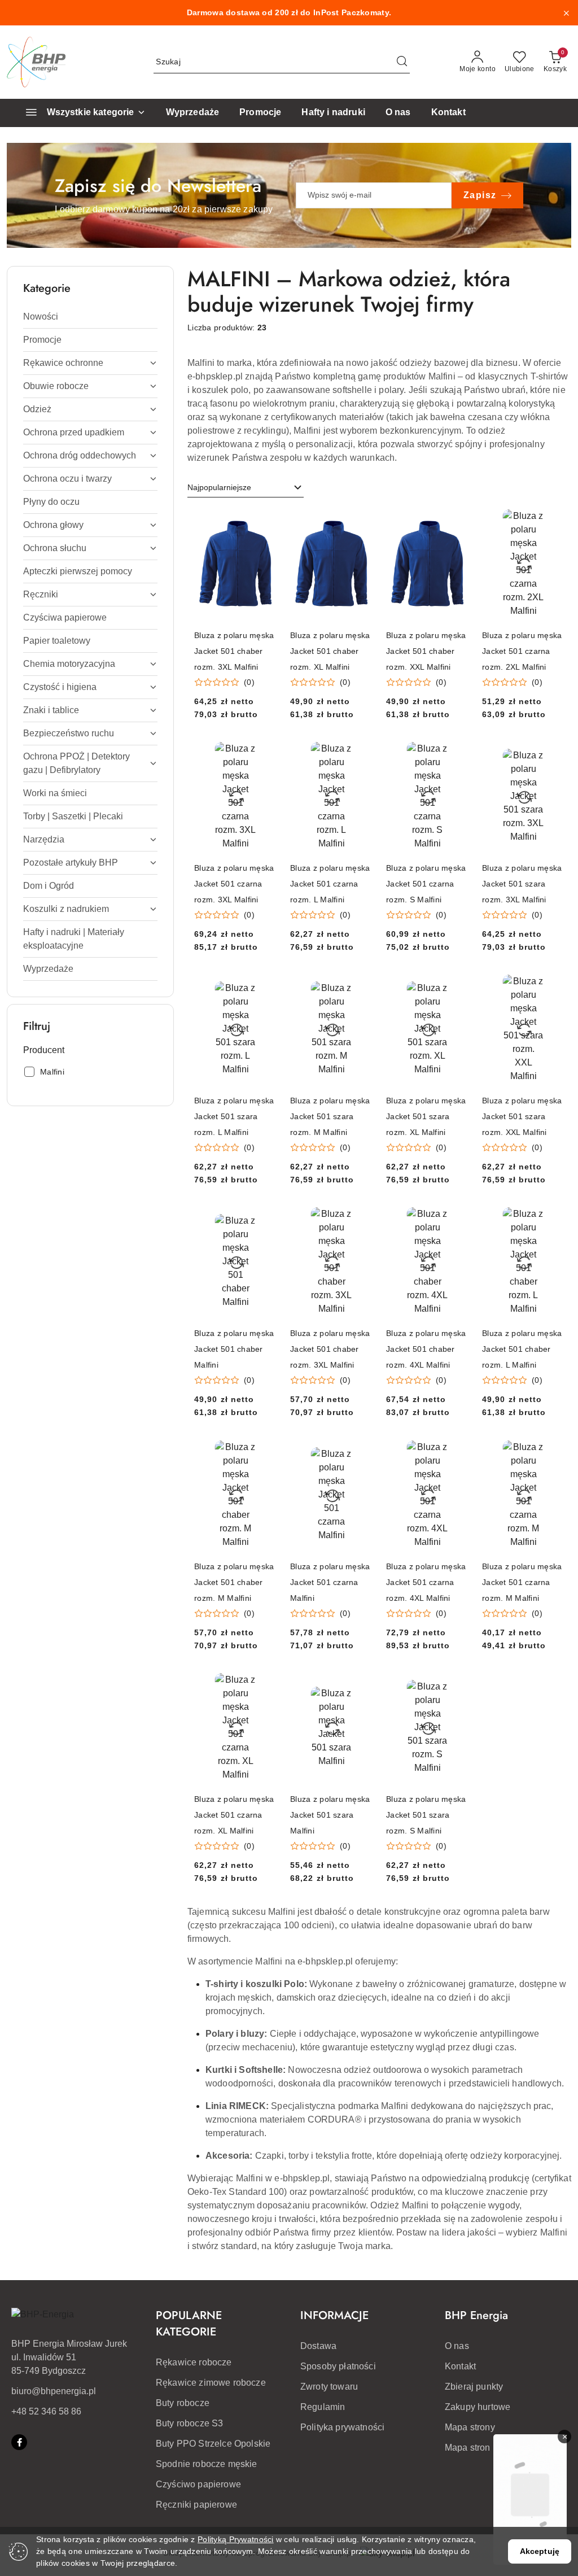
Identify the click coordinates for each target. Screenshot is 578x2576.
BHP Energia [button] (476, 2315)
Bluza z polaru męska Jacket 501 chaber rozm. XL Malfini (330, 651)
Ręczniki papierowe (196, 2505)
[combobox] (246, 488)
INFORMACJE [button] (334, 2315)
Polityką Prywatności (236, 2539)
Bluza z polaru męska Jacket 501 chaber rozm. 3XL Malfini (234, 651)
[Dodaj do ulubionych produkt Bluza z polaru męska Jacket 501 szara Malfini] (360, 1686)
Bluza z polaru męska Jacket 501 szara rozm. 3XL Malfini (522, 884)
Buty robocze (183, 2403)
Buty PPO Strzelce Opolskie (213, 2444)
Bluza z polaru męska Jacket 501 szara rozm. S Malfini (426, 1815)
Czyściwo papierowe (198, 2484)
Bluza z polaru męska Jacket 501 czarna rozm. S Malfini (426, 884)
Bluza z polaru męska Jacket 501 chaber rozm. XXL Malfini (426, 651)
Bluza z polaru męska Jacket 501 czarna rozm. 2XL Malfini (522, 651)
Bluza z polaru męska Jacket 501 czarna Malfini (330, 1582)
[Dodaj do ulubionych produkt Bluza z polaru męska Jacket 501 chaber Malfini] (264, 1220)
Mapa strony (470, 2427)
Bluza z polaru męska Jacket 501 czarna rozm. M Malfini (522, 1582)
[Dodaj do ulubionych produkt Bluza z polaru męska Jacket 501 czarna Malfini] (360, 1452)
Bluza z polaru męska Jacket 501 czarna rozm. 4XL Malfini (426, 1582)
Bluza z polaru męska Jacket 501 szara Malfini (330, 1815)
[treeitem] (90, 317)
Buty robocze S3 (189, 2423)
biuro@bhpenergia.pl (54, 2391)
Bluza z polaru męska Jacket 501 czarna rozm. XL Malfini (234, 1815)
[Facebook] (19, 2442)
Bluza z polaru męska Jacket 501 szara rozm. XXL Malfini (522, 1116)
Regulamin (323, 2407)
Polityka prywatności (342, 2427)
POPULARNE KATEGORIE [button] (189, 2324)
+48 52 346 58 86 (46, 2411)
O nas (457, 2346)
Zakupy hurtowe (478, 2407)
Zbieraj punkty (474, 2387)
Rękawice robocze (194, 2362)
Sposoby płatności (338, 2366)
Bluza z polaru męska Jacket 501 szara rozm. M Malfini (330, 1116)
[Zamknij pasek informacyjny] (566, 13)
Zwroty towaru (329, 2387)
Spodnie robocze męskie (207, 2464)
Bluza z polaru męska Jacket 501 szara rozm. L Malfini (234, 1116)
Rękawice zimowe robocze (211, 2383)
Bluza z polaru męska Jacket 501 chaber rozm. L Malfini (522, 1349)
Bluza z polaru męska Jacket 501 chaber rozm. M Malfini (234, 1582)
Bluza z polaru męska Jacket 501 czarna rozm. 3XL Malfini (234, 884)
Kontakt (460, 2366)
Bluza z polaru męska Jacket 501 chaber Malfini (234, 1349)
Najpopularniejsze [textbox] (219, 487)
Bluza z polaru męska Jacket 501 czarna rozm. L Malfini (330, 884)
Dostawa (318, 2346)
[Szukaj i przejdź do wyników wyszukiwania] (402, 62)
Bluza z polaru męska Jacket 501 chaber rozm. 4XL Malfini (426, 1349)
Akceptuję (540, 2551)
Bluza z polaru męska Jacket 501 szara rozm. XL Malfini (426, 1116)
